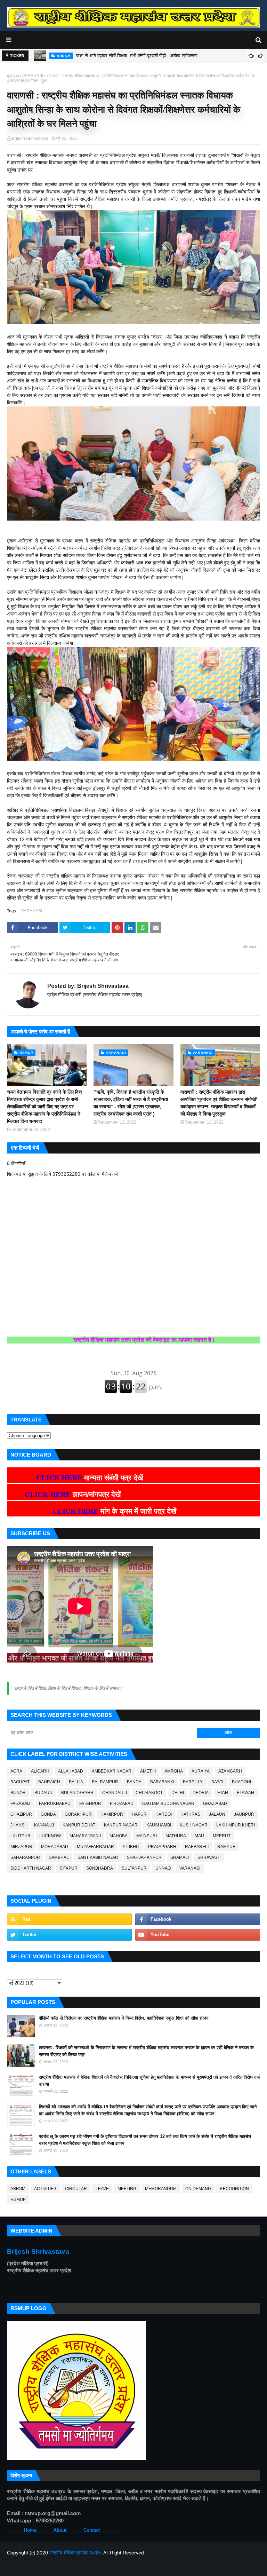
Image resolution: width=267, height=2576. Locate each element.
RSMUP (18, 2199)
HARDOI (164, 1814)
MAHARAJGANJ (85, 1836)
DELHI (178, 1793)
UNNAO (163, 1868)
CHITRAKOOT (149, 1793)
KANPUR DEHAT (79, 1825)
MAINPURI (147, 1836)
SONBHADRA (100, 1868)
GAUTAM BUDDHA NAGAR (168, 1804)
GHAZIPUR (21, 1814)
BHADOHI (241, 1782)
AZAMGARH (230, 1771)
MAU (199, 1836)
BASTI (217, 1782)
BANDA (134, 1782)
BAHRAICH (49, 1782)
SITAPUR (69, 1868)
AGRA (16, 1771)
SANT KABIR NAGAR (98, 1857)
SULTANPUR (134, 1868)
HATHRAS (190, 1814)
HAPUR (139, 1814)
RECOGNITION (234, 2189)
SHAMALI (180, 1857)
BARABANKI (162, 1782)
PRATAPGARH (162, 1847)
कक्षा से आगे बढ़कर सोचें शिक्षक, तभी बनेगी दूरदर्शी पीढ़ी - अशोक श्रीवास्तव (137, 56)
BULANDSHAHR (77, 1793)
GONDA (48, 1814)
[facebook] (198, 1919)
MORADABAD (55, 1847)
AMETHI (148, 1771)
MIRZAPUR (21, 1847)
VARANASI (33, 76)
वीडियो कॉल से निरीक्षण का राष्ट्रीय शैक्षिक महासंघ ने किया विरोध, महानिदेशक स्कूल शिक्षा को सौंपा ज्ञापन (124, 2018)
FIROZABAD (122, 1804)
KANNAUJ (44, 1825)
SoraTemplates (43, 2567)
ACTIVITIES (45, 2189)
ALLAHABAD (71, 1771)
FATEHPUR (90, 1804)
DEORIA (201, 1793)
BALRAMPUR (105, 1782)
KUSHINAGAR (194, 1825)
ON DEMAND (198, 2189)
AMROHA (174, 1771)
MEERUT (222, 1836)
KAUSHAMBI (159, 1825)
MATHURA (176, 1836)
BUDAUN (43, 1793)
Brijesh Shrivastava (30, 138)
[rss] (69, 1919)
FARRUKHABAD (55, 1804)
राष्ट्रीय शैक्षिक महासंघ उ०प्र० (76, 2553)
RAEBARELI (197, 1847)
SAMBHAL (59, 1857)
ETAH (223, 1793)
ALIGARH (40, 1771)
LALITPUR (21, 1836)
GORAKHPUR (78, 1814)
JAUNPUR (244, 1814)
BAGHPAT (20, 1782)
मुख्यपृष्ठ (13, 76)
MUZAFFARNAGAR (95, 1847)
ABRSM (18, 2189)
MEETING (127, 2189)
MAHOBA (119, 1836)
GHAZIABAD (215, 1804)
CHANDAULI (115, 1793)
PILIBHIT (131, 1847)
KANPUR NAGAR (121, 1825)
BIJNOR (18, 1793)
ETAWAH (245, 1793)
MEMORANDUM (161, 2189)
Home (30, 2530)
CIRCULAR (76, 2189)
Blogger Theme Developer (113, 2567)
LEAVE (102, 2189)
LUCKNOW (50, 1836)
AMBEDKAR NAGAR (112, 1771)
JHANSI (18, 1825)
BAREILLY (193, 1782)
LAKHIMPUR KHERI (236, 1825)
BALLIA (76, 1782)
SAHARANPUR (25, 1857)
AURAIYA (201, 1771)
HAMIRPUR (112, 1814)
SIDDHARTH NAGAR (31, 1868)
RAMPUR (226, 1847)
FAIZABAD (20, 1804)
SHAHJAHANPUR (144, 1857)
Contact (92, 2530)
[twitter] (69, 1935)
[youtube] (198, 1935)
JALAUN (217, 1814)
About (60, 2530)
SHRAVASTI (209, 1857)
